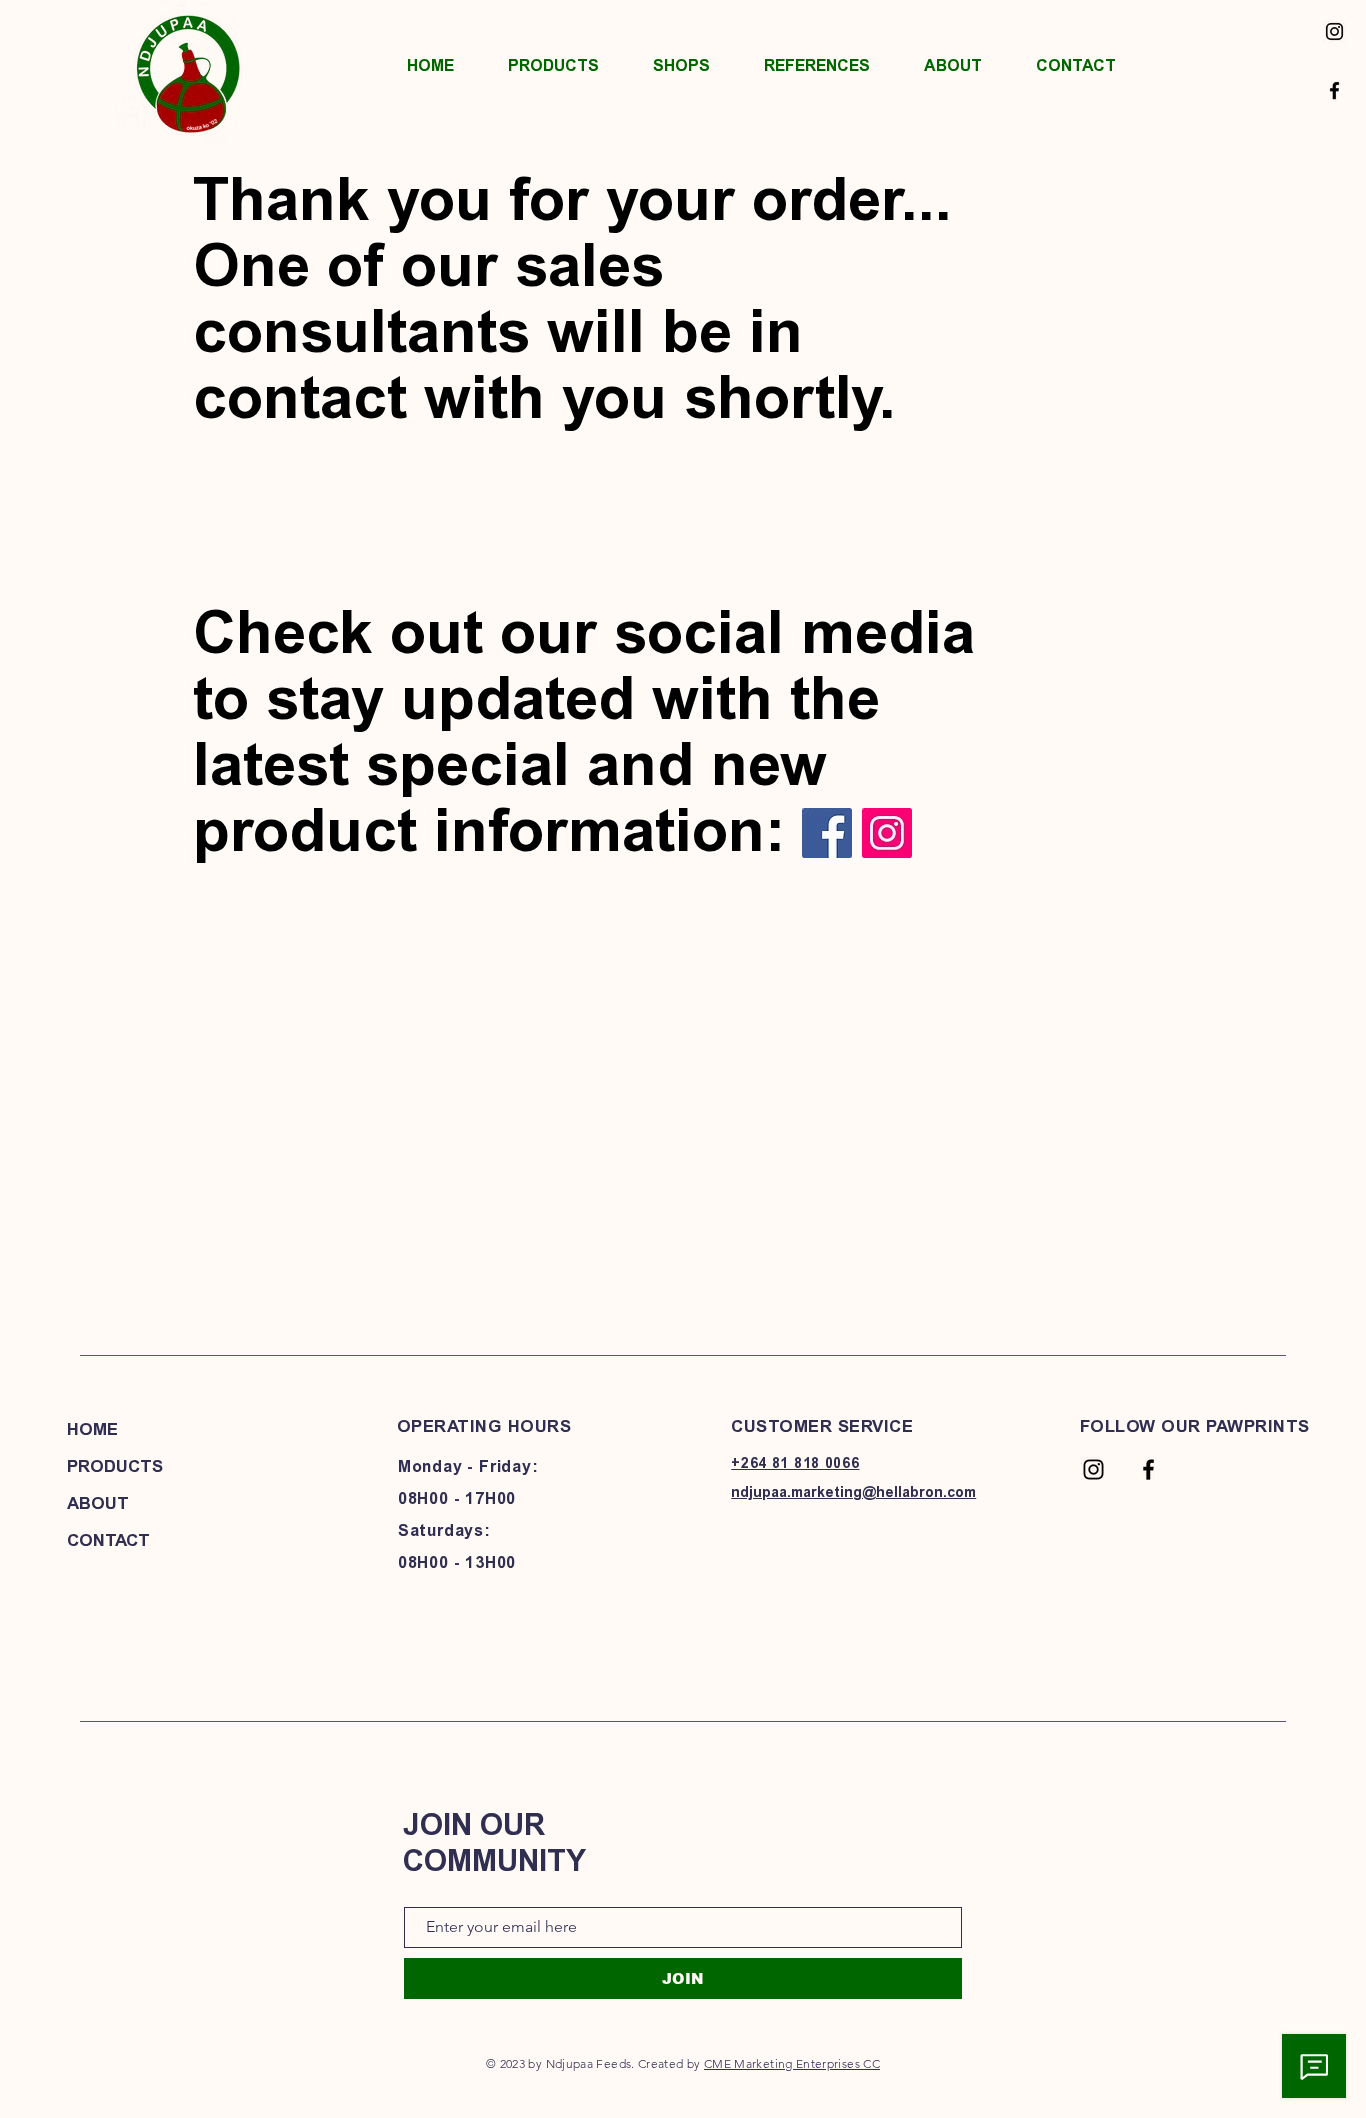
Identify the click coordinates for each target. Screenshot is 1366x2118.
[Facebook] (1334, 90)
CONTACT (108, 1540)
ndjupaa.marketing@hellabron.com (853, 1492)
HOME (92, 1429)
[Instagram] (1334, 31)
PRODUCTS (115, 1466)
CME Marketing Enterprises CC (792, 2063)
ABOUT (98, 1503)
